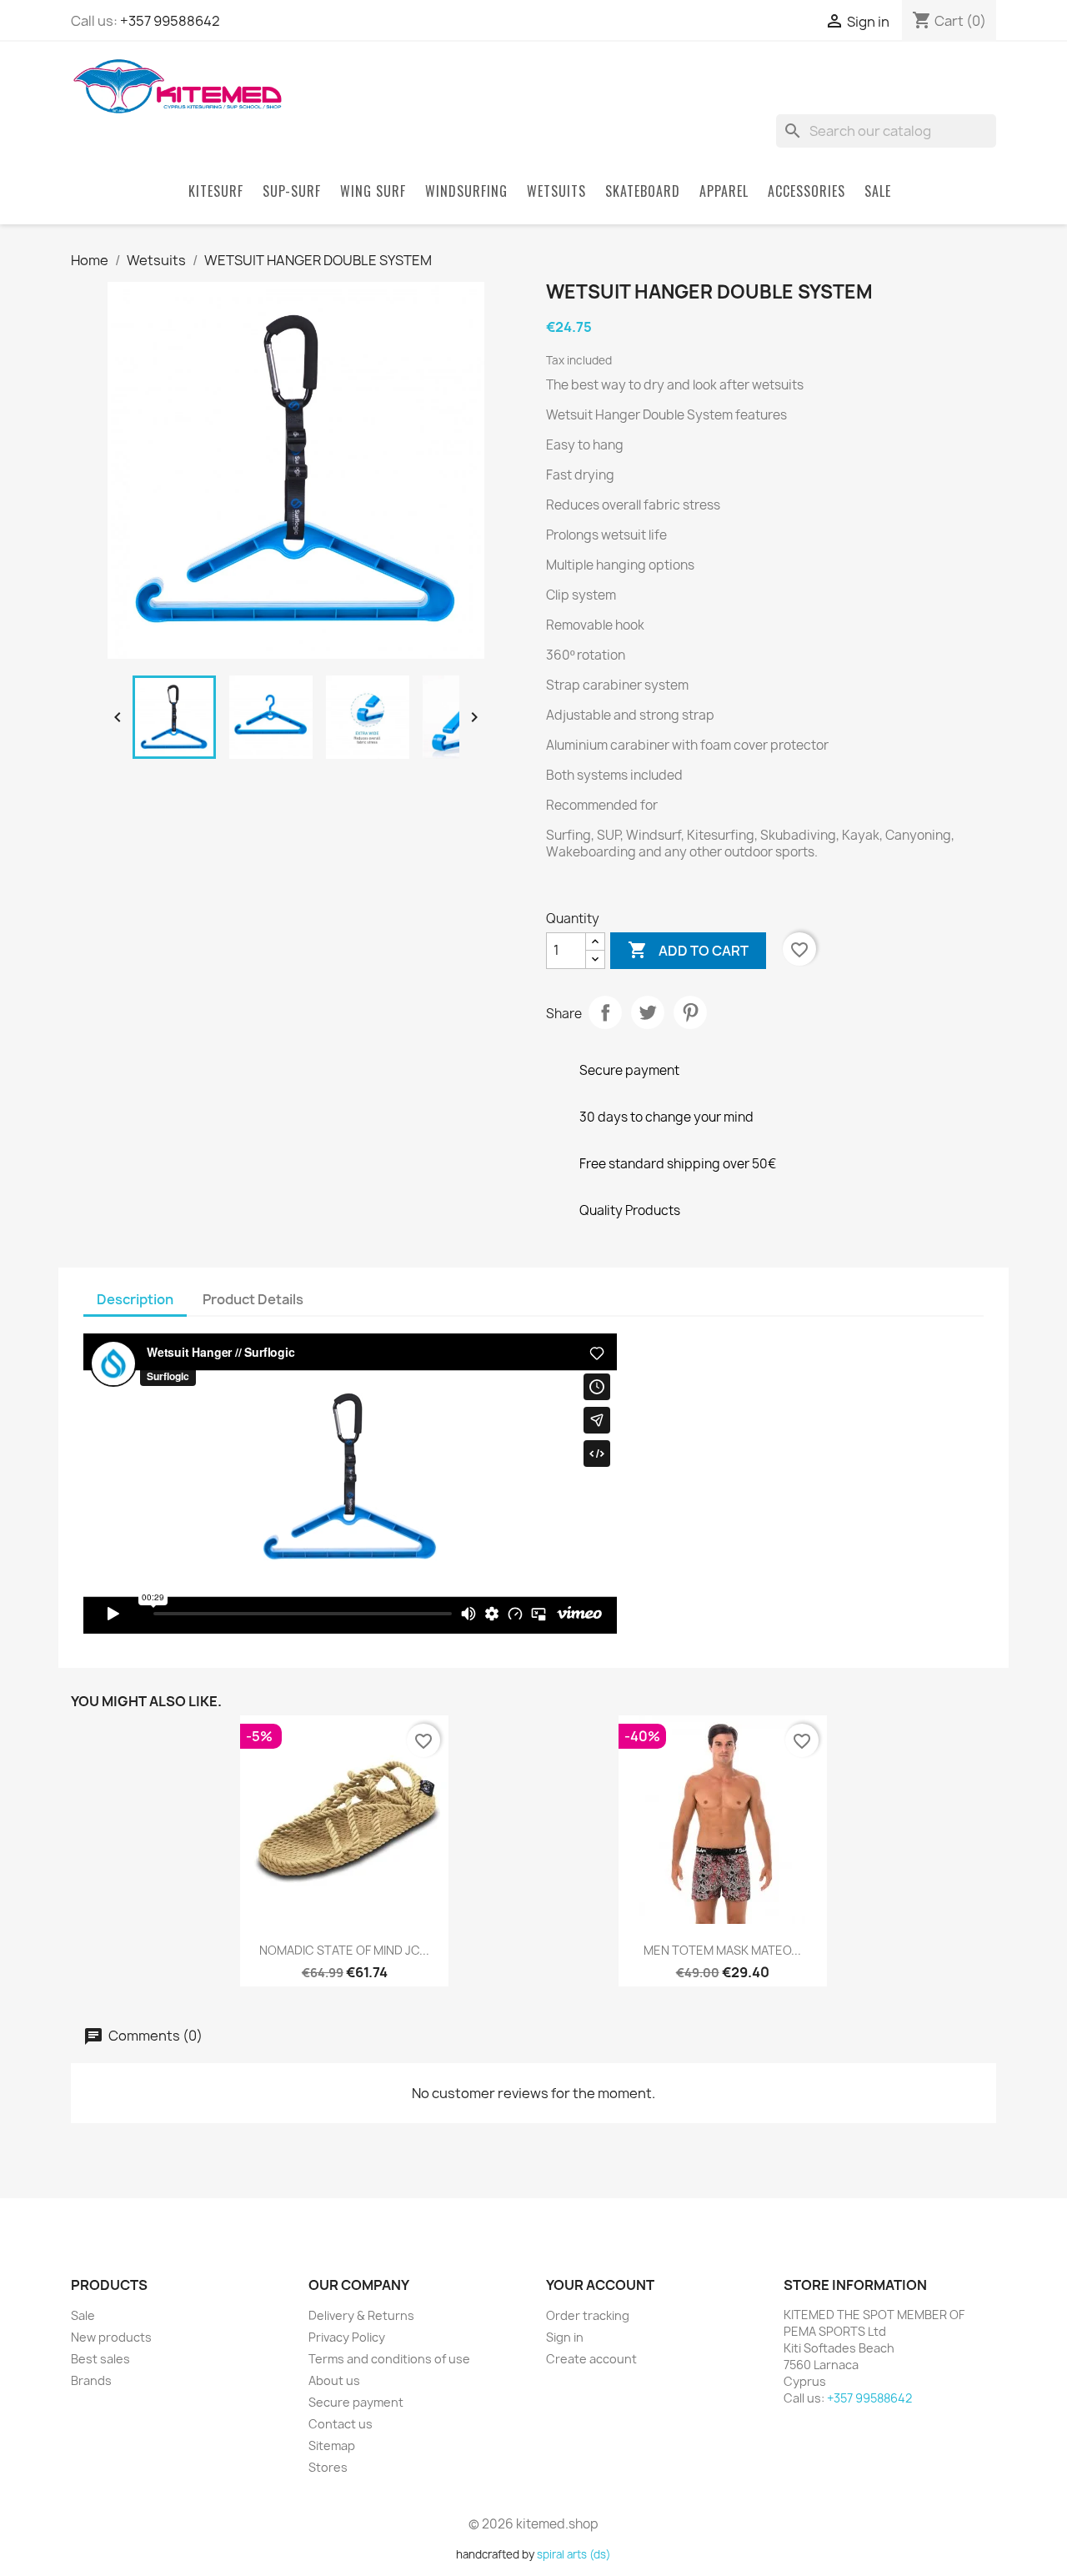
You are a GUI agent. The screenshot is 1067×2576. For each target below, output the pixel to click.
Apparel (724, 191)
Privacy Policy (347, 2337)
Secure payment (356, 2402)
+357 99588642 (170, 21)
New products (111, 2337)
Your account (600, 2285)
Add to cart (688, 950)
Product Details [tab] (253, 1299)
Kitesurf (216, 191)
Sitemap (332, 2445)
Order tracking (588, 2315)
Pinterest (690, 1012)
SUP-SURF (292, 191)
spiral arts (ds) (574, 2554)
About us (334, 2380)
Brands (91, 2380)
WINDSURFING (466, 191)
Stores (328, 2467)
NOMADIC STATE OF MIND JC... (344, 1950)
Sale (83, 2315)
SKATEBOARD (643, 191)
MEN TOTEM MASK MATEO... (722, 1950)
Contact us (341, 2424)
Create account (591, 2359)
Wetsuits (556, 191)
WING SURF (373, 191)
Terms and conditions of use (389, 2359)
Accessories (807, 191)
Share (605, 1012)
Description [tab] (135, 1299)
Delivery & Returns (361, 2315)
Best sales (100, 2359)
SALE (878, 191)
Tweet (648, 1012)
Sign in (565, 2337)
